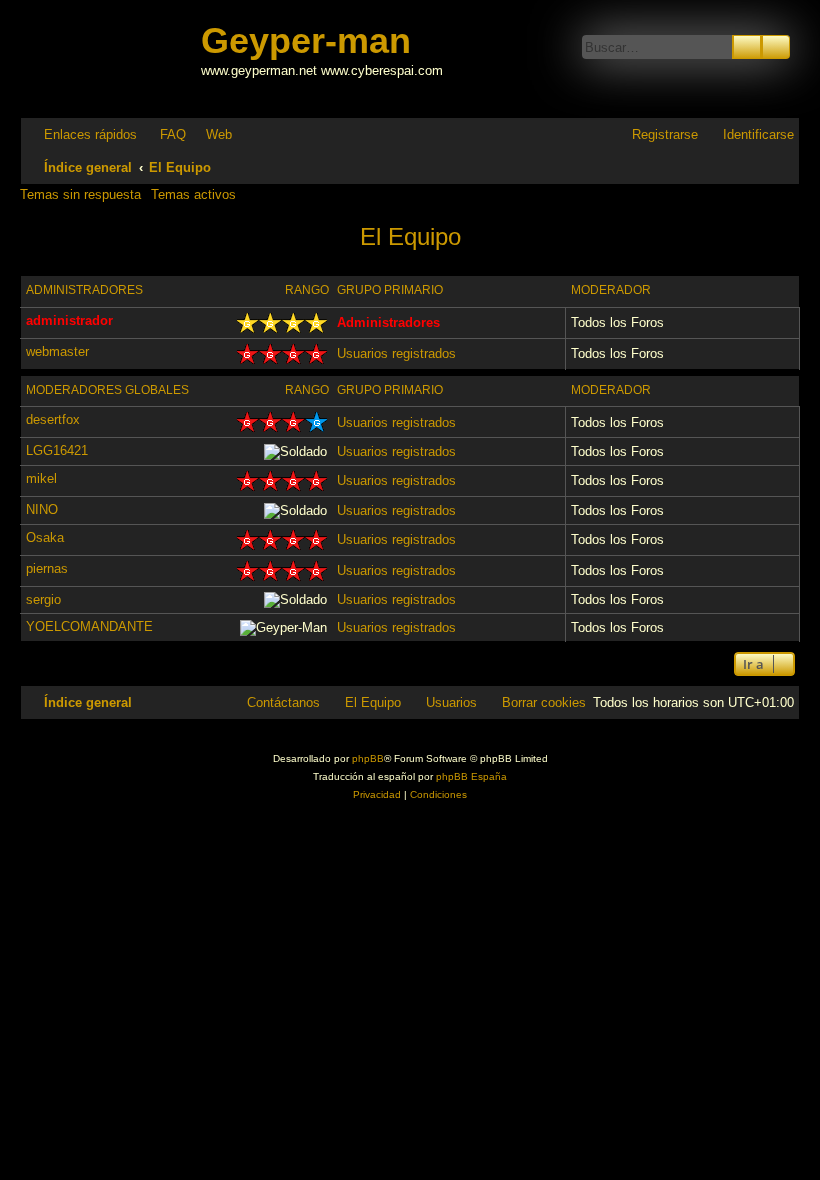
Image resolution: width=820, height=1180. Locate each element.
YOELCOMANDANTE (89, 626)
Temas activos (193, 194)
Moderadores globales (107, 390)
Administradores (84, 290)
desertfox (53, 419)
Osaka (45, 537)
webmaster (57, 351)
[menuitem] (164, 134)
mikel (41, 478)
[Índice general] (113, 58)
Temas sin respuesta (80, 194)
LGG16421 (57, 450)
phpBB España (471, 776)
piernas (47, 568)
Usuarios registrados (396, 353)
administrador (69, 320)
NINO (42, 509)
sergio (43, 599)
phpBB (368, 758)
